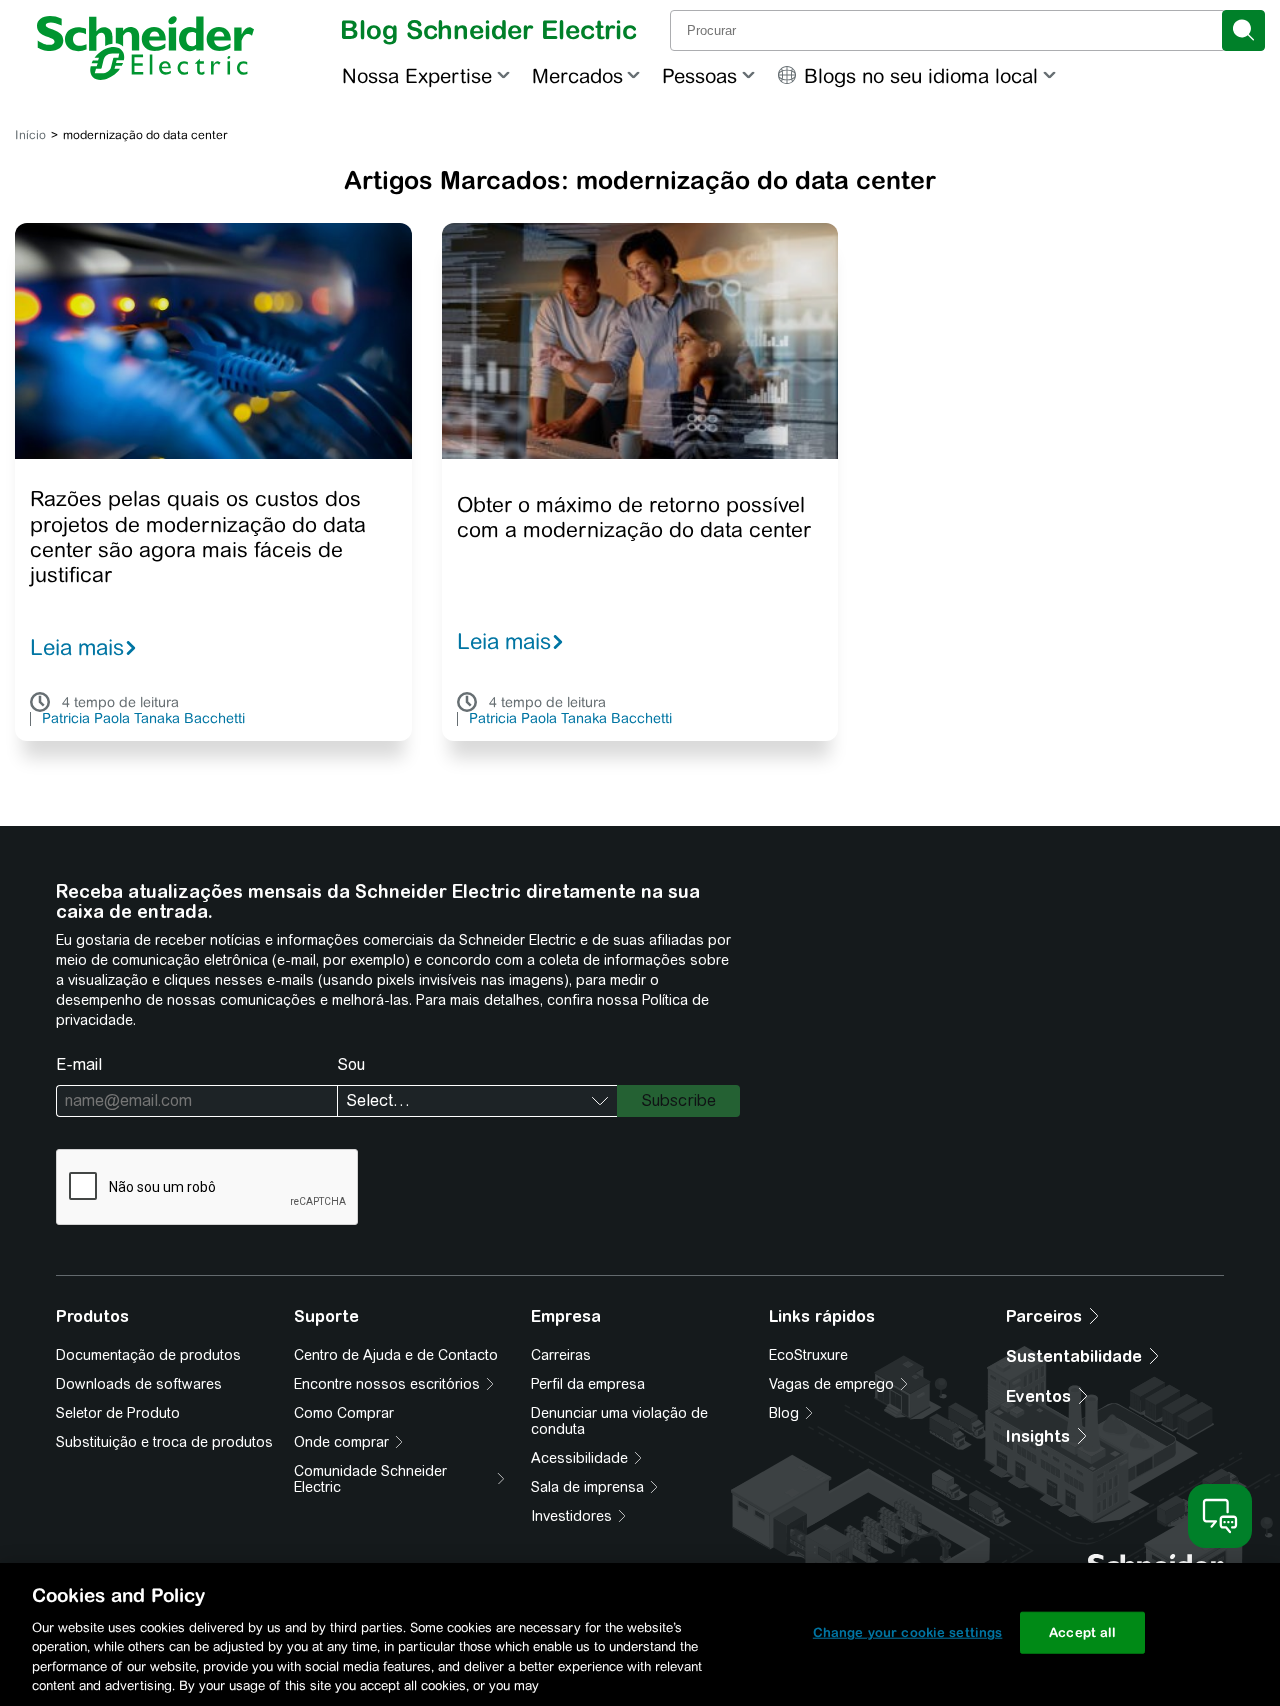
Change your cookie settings (908, 1632)
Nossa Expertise (417, 75)
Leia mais (77, 647)
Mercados (577, 75)
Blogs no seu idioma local (921, 75)
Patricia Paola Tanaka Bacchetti (143, 719)
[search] (1243, 30)
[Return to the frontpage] (145, 48)
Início (30, 135)
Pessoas (699, 75)
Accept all (1082, 1632)
